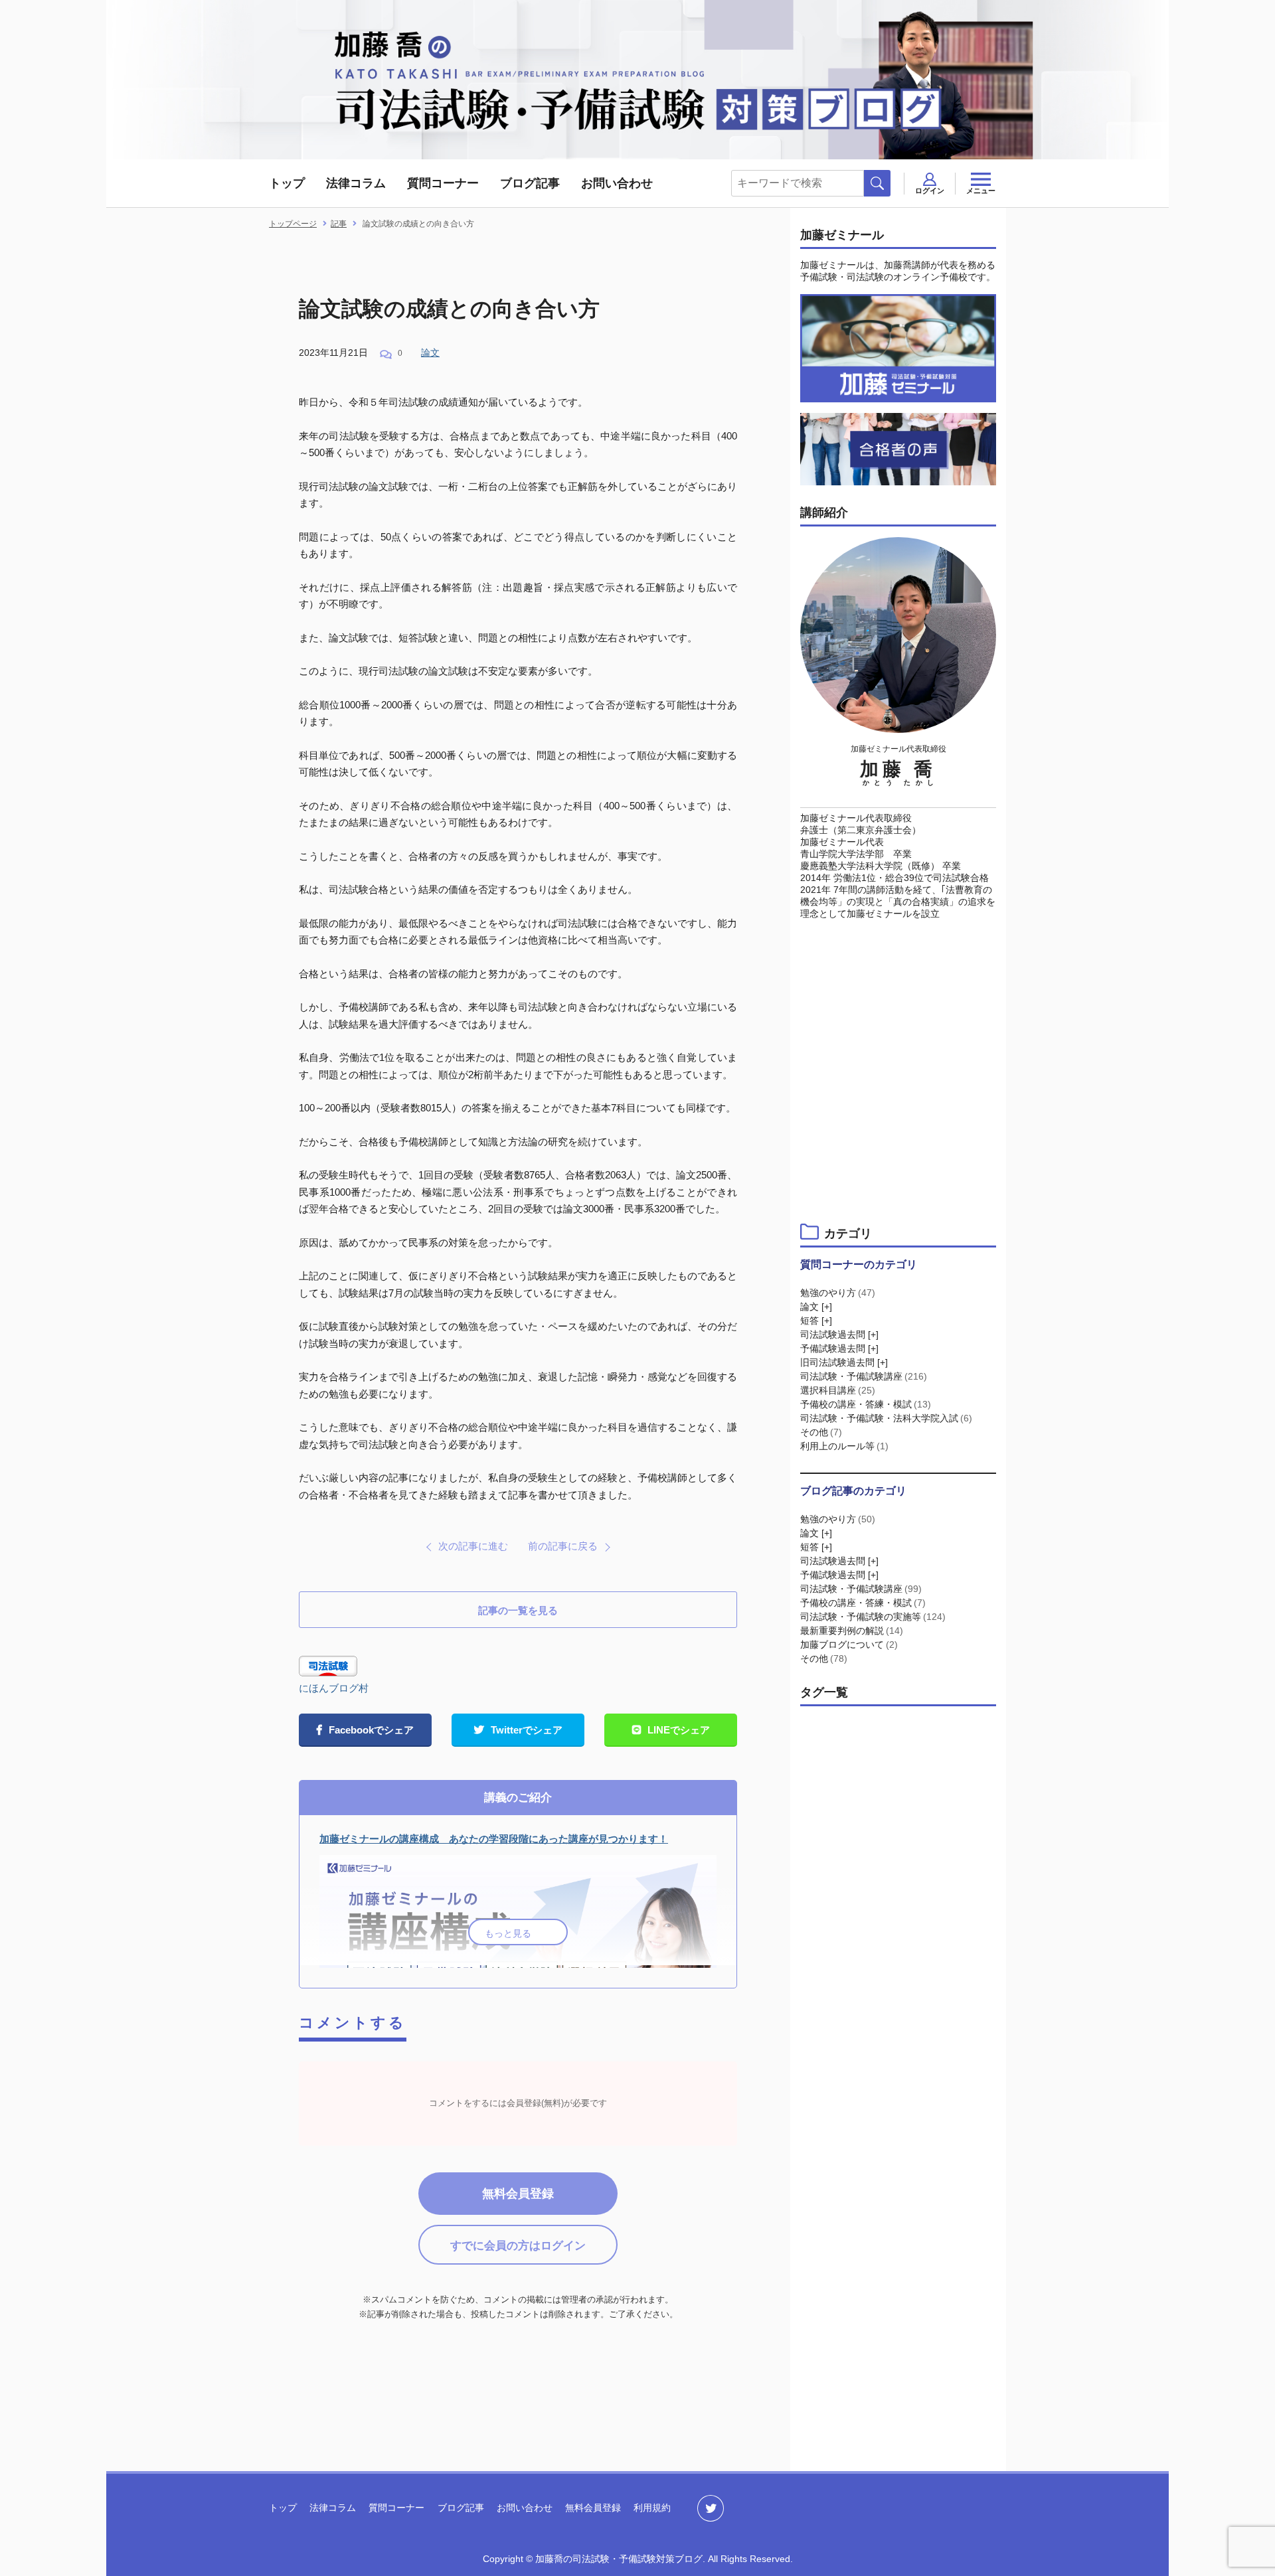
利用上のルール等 (844, 1446)
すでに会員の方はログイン (518, 2246)
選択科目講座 (838, 1390)
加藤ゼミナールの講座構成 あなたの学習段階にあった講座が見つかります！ (494, 1839)
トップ (287, 183)
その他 (821, 1432)
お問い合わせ (617, 183)
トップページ (293, 224)
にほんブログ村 (334, 1688)
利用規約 (652, 2508)
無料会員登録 (518, 2194)
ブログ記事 (530, 183)
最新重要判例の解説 (852, 1631)
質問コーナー (443, 183)
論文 (430, 353)
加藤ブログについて (849, 1645)
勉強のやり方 (838, 1293)
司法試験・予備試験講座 (864, 1376)
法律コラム (356, 183)
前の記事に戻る (563, 1546)
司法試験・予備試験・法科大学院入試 (886, 1418)
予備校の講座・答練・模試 (866, 1404)
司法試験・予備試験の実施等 (873, 1617)
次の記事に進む (473, 1546)
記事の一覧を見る (518, 1610)
